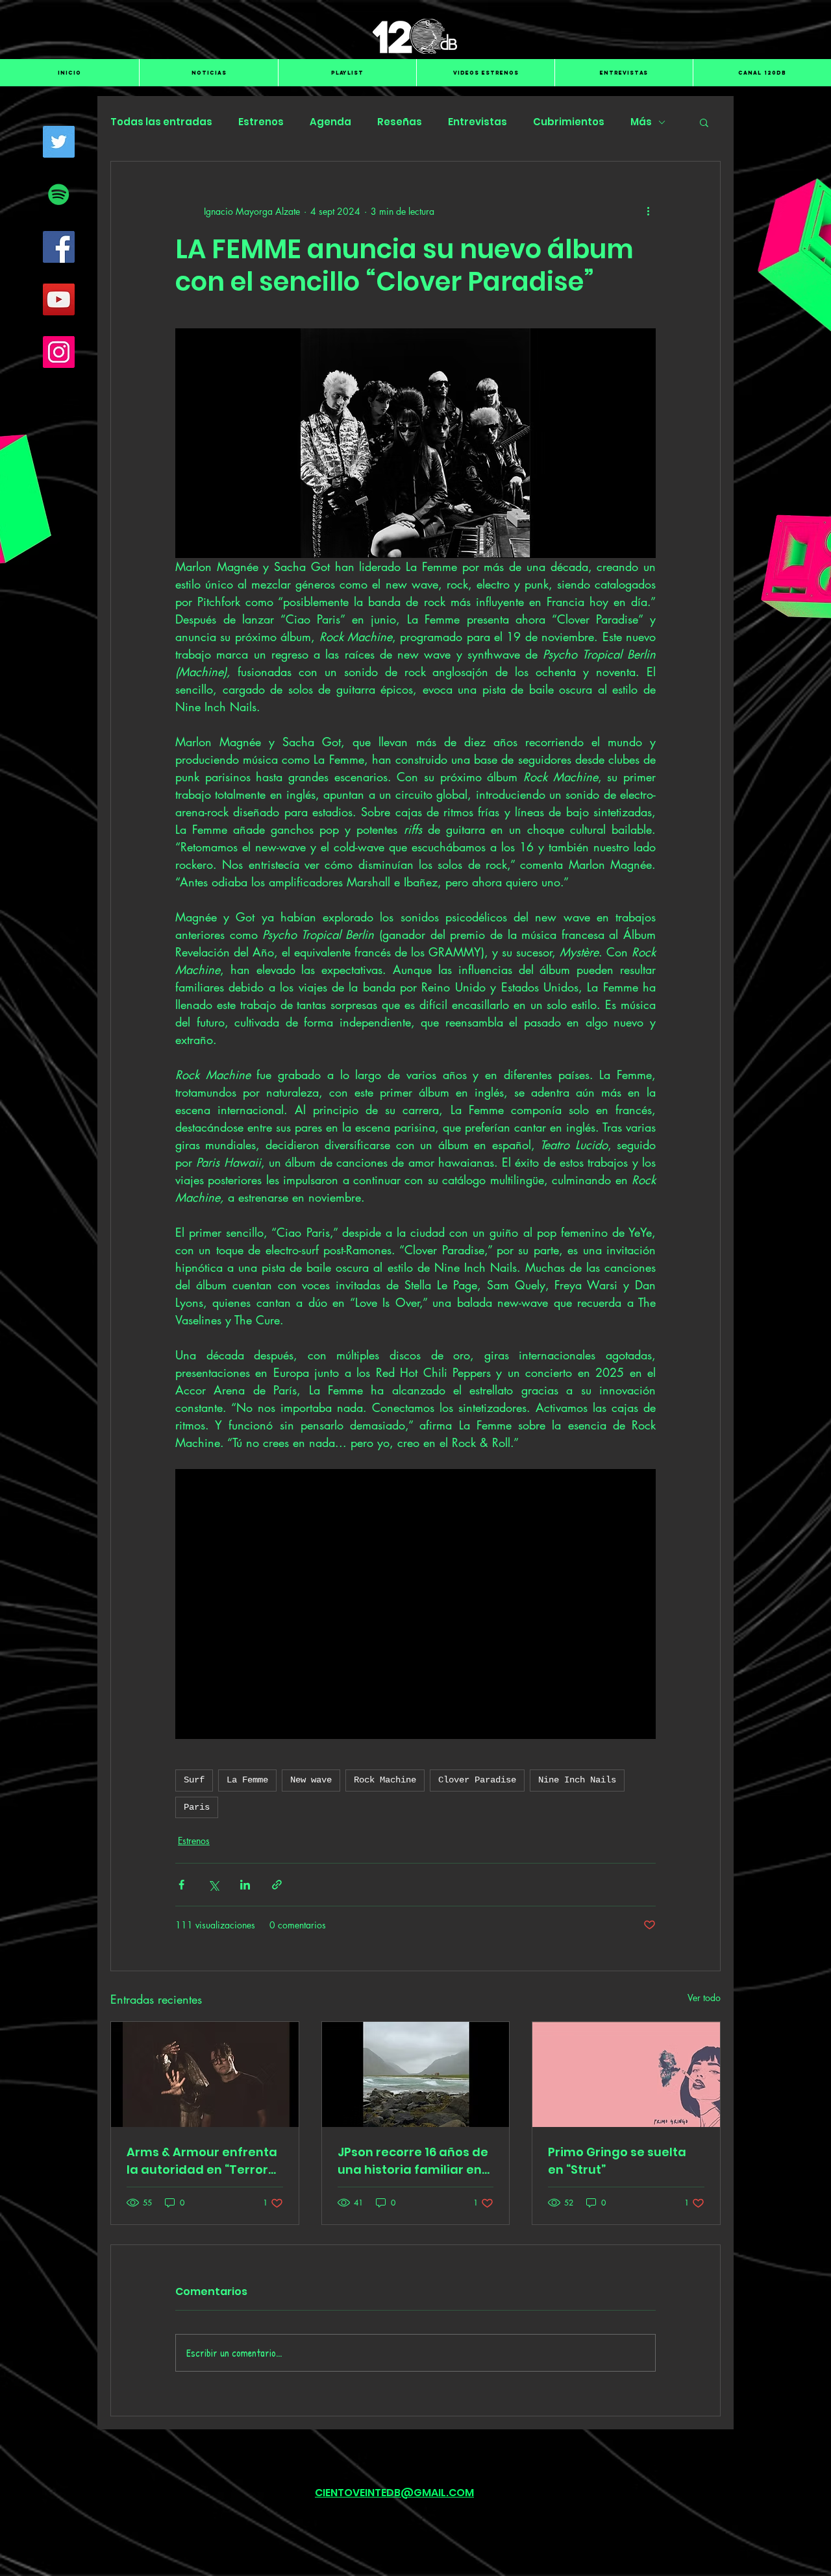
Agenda (330, 122)
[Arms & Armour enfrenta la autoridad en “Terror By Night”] (205, 2074)
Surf (194, 1780)
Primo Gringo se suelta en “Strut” (617, 2161)
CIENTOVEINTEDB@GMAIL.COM (394, 2493)
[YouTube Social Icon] (59, 299)
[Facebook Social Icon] (59, 247)
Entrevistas (478, 122)
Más (641, 122)
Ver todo (704, 1998)
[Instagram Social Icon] (59, 352)
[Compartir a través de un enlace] (277, 1885)
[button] (704, 122)
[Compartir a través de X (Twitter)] (213, 1885)
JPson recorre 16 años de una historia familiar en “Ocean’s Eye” (413, 2161)
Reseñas (400, 122)
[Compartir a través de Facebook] (181, 1885)
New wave (311, 1780)
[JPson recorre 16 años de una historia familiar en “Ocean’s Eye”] (416, 2074)
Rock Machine (385, 1780)
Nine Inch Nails (577, 1780)
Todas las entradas (161, 122)
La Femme (247, 1780)
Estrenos (261, 122)
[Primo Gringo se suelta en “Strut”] (626, 2074)
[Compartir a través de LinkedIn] (245, 1885)
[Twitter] (59, 142)
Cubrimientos (569, 122)
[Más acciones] (648, 211)
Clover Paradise (477, 1780)
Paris (197, 1807)
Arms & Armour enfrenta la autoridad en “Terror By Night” (202, 2161)
